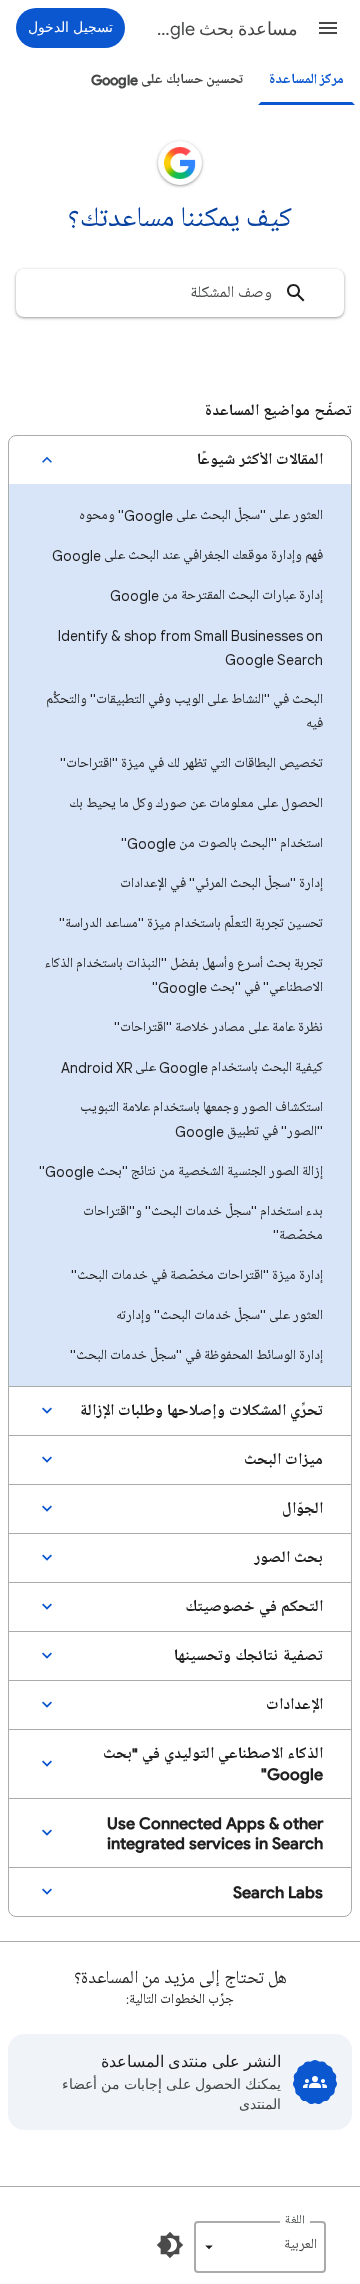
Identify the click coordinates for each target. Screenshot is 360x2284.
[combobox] (180, 293)
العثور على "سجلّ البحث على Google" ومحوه (201, 515)
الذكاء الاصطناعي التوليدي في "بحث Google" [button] (213, 1764)
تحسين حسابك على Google (167, 79)
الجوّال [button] (302, 1509)
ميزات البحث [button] (283, 1460)
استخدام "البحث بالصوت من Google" (222, 843)
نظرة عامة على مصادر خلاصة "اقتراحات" (218, 1027)
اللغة (295, 2220)
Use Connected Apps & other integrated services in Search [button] (215, 1833)
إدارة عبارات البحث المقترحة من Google (216, 595)
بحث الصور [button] (288, 1558)
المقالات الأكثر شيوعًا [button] (260, 460)
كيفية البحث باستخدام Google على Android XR (192, 1067)
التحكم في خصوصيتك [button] (254, 1607)
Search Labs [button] (278, 1892)
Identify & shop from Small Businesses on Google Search (190, 647)
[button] (328, 28)
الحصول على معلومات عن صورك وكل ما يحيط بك (196, 803)
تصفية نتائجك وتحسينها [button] (248, 1656)
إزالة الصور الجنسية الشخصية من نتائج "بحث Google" (181, 1171)
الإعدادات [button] (294, 1705)
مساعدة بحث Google (224, 29)
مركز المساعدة (306, 79)
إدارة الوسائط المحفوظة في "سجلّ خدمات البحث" (196, 1355)
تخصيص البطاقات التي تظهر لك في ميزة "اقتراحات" (191, 763)
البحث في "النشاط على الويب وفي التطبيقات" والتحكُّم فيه (184, 711)
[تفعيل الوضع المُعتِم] (170, 2245)
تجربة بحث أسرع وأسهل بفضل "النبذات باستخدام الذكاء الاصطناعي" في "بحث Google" (184, 975)
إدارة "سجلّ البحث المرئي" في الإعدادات (221, 883)
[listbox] (260, 2247)
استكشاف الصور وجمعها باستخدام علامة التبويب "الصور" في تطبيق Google (201, 1119)
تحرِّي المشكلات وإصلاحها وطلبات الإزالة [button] (201, 1411)
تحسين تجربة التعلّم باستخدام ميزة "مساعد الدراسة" (191, 923)
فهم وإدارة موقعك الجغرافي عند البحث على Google (187, 555)
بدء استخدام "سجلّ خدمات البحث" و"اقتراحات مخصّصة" (203, 1223)
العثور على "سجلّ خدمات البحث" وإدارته (219, 1315)
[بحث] (296, 293)
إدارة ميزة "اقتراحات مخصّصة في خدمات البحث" (197, 1275)
